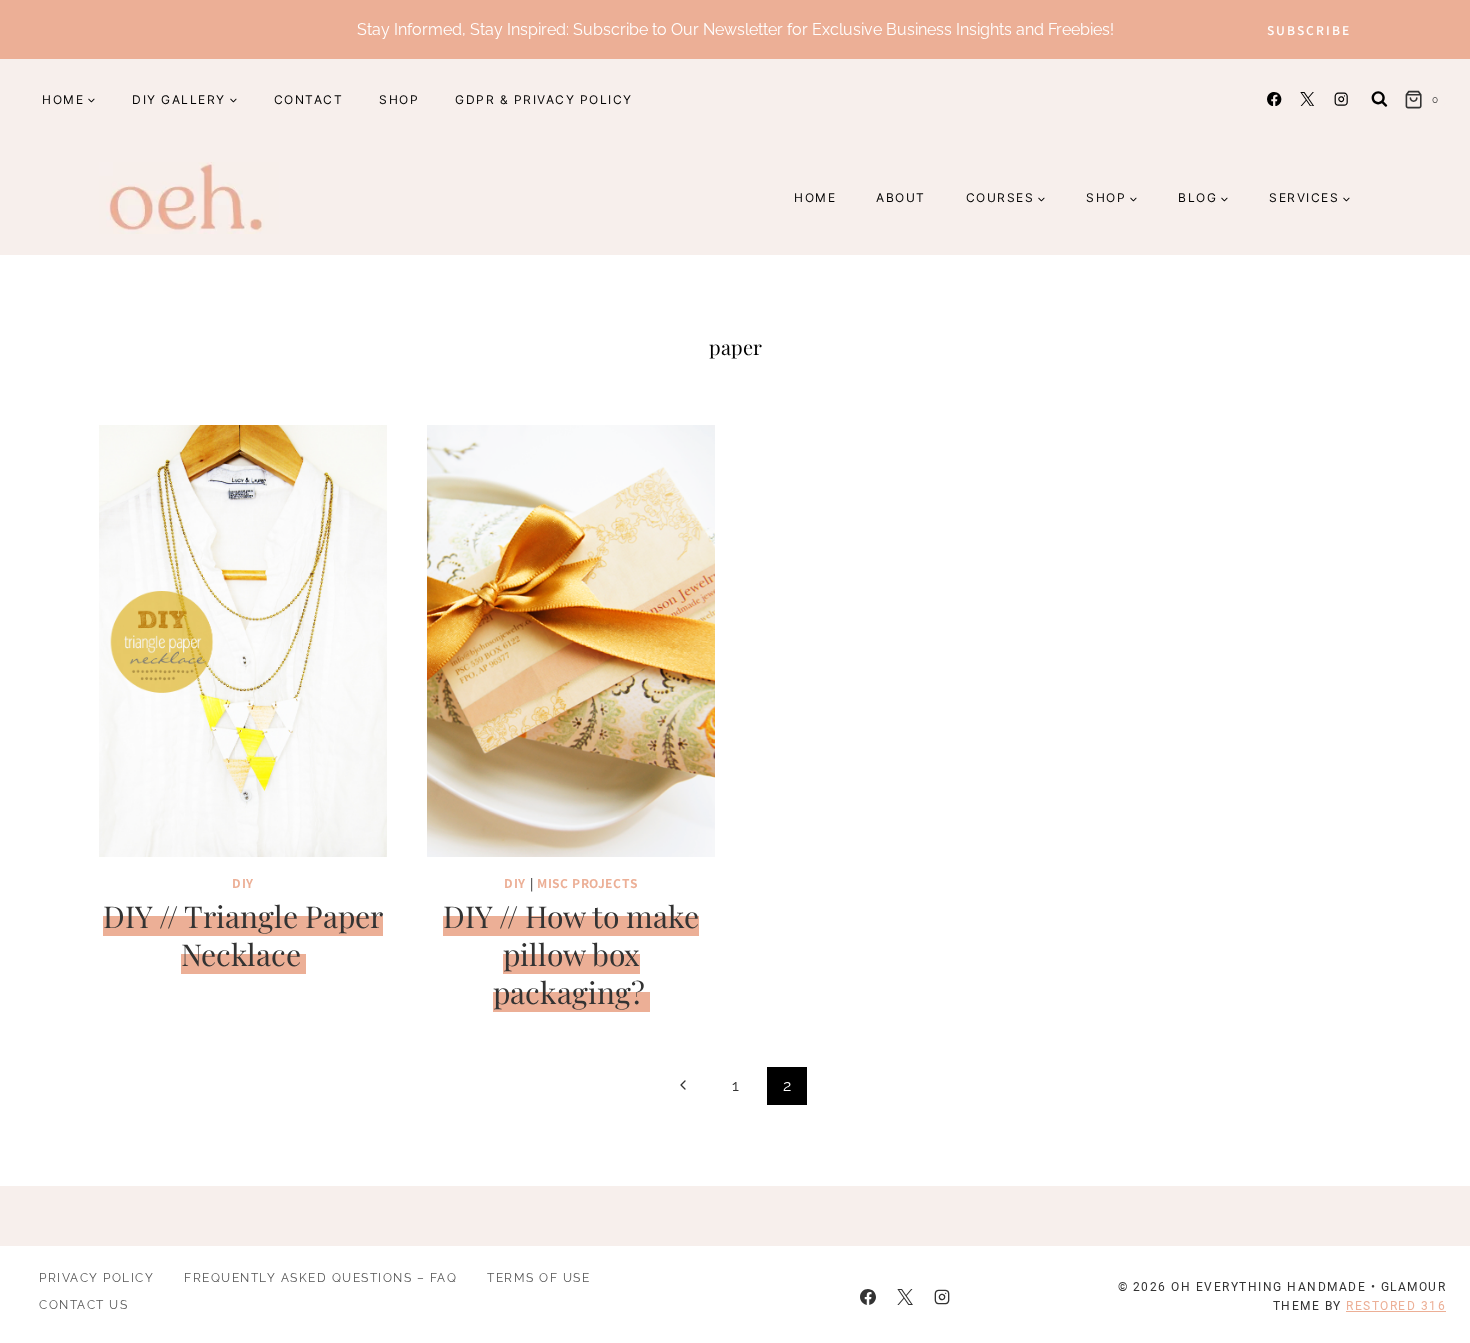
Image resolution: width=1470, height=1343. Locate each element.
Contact (309, 99)
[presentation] (243, 641)
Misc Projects (587, 882)
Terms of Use (538, 1278)
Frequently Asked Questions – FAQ (320, 1278)
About (901, 197)
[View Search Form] (1379, 99)
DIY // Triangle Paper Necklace (243, 935)
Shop (399, 99)
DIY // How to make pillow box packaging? (571, 953)
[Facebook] (1274, 99)
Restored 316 (1396, 1306)
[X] (1307, 99)
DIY (243, 882)
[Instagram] (1340, 99)
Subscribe (1309, 29)
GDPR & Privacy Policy (544, 99)
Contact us (83, 1305)
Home (815, 197)
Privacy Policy (96, 1278)
